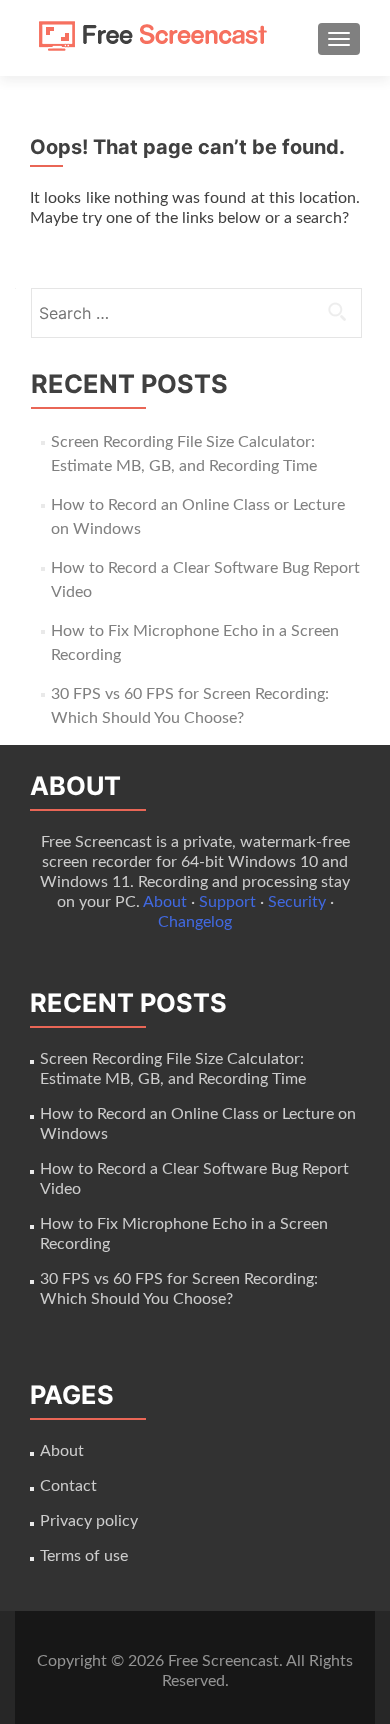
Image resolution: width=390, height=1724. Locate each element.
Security (297, 902)
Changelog (195, 922)
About (165, 902)
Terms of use (84, 1556)
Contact (68, 1486)
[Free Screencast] (160, 38)
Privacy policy (89, 1521)
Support (227, 902)
